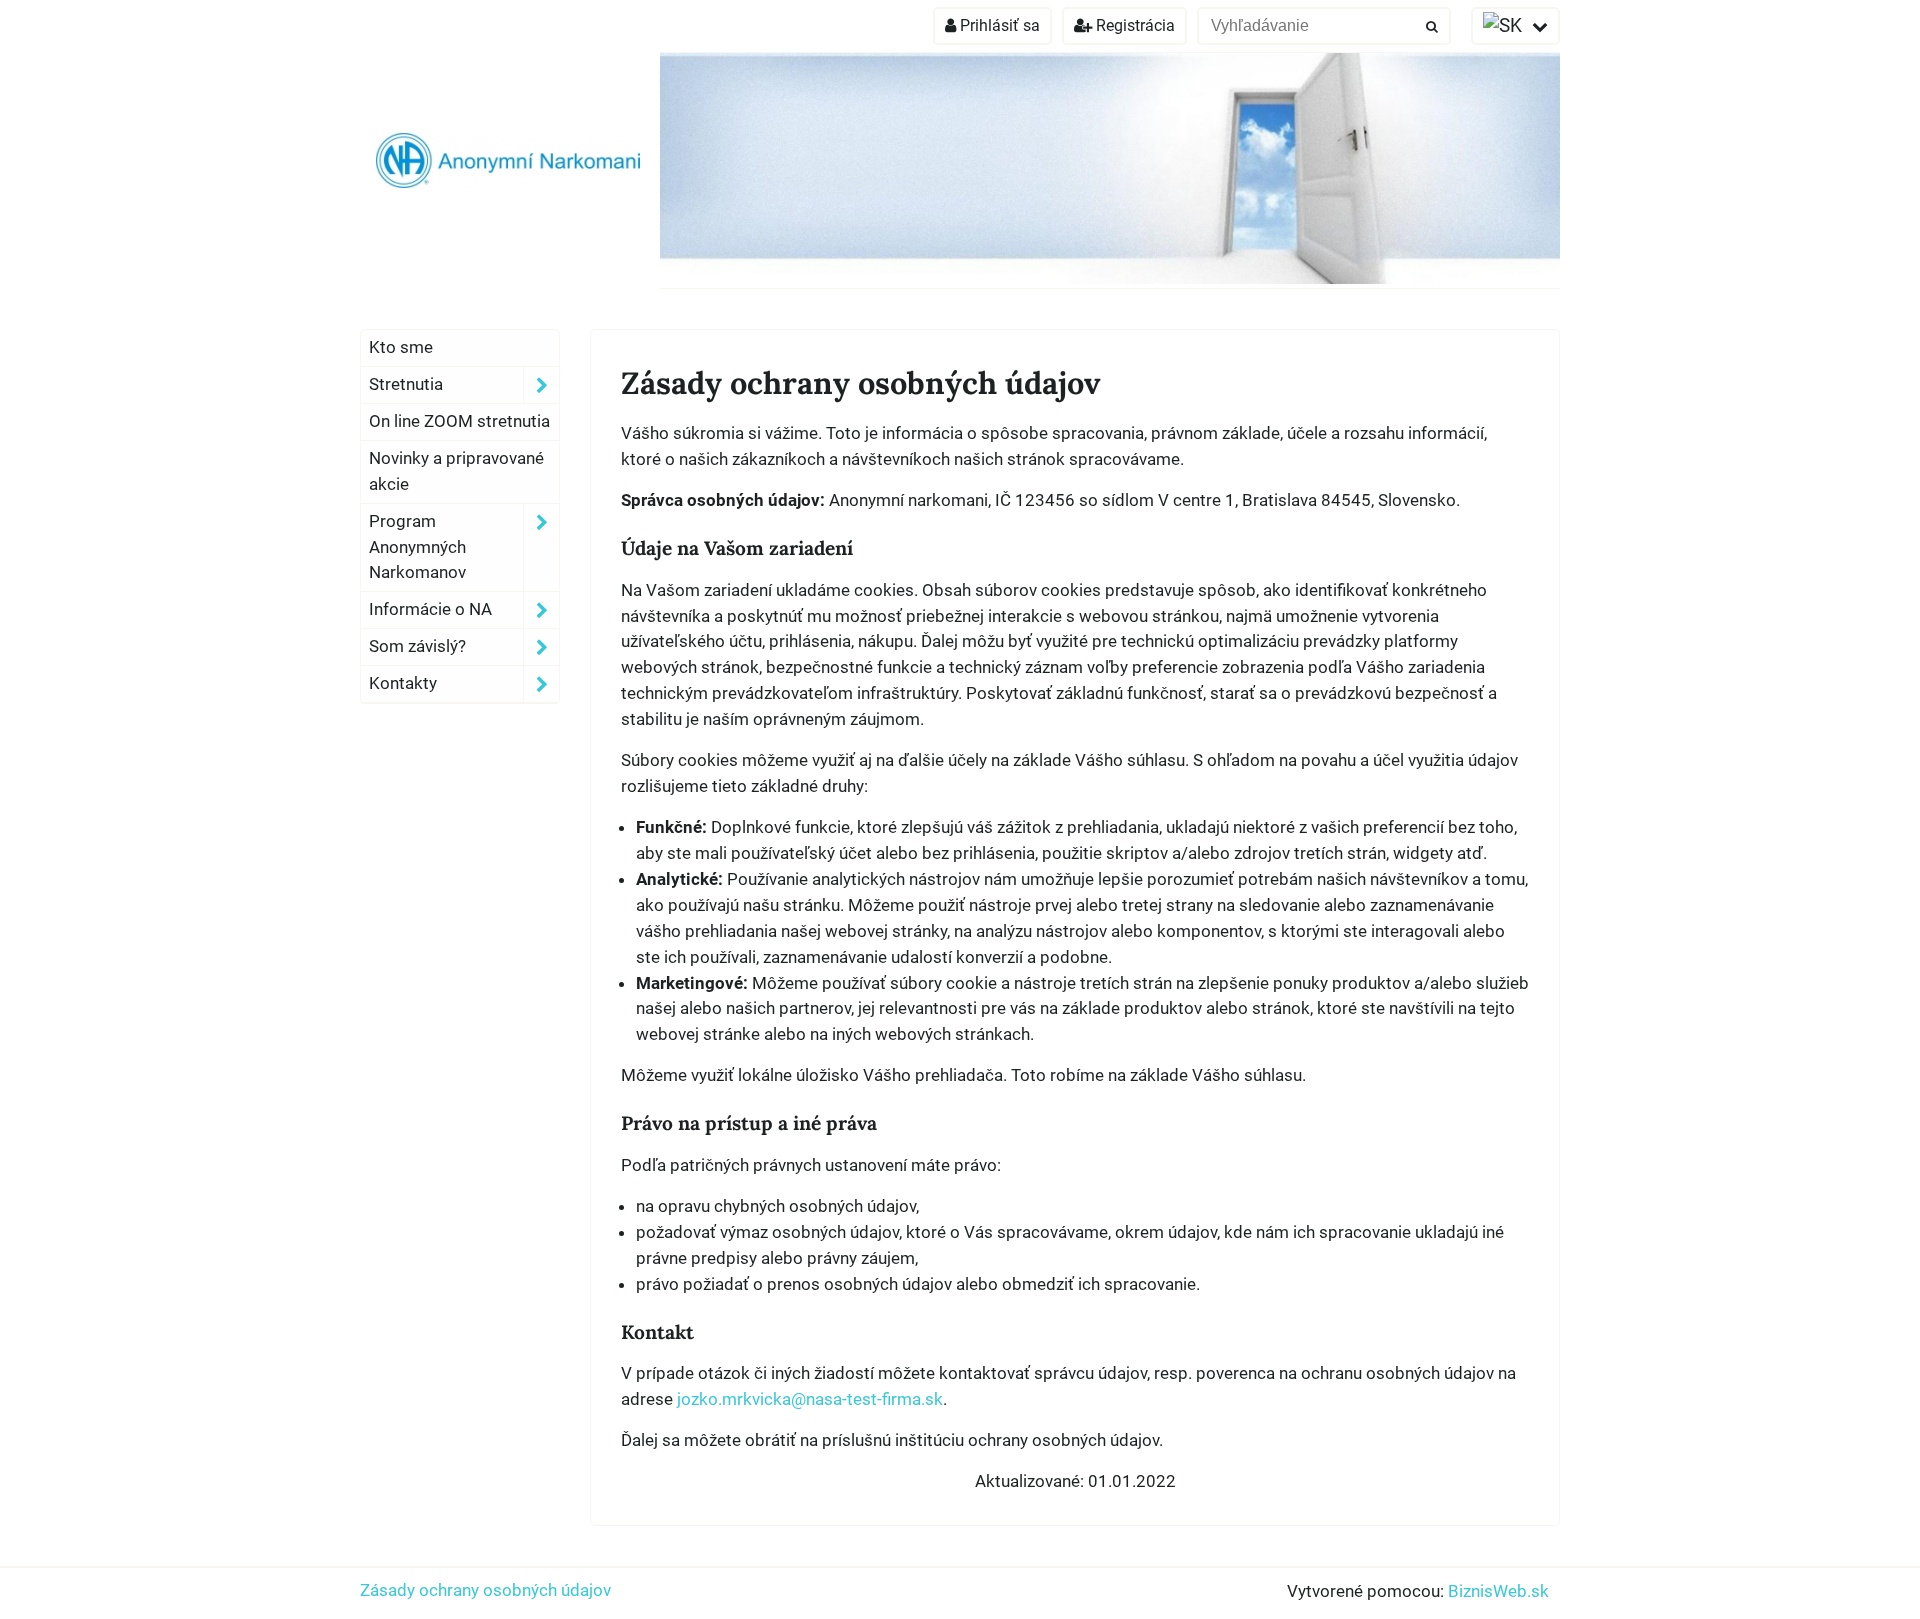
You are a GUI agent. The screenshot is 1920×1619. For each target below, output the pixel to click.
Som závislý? (417, 646)
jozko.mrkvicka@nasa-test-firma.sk (810, 1399)
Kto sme (401, 347)
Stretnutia (406, 384)
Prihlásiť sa (998, 25)
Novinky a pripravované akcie (456, 471)
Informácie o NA (430, 609)
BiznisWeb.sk (1498, 1591)
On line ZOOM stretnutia (459, 421)
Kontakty (403, 683)
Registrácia (1133, 25)
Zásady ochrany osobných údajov (485, 1590)
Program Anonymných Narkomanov (417, 547)
